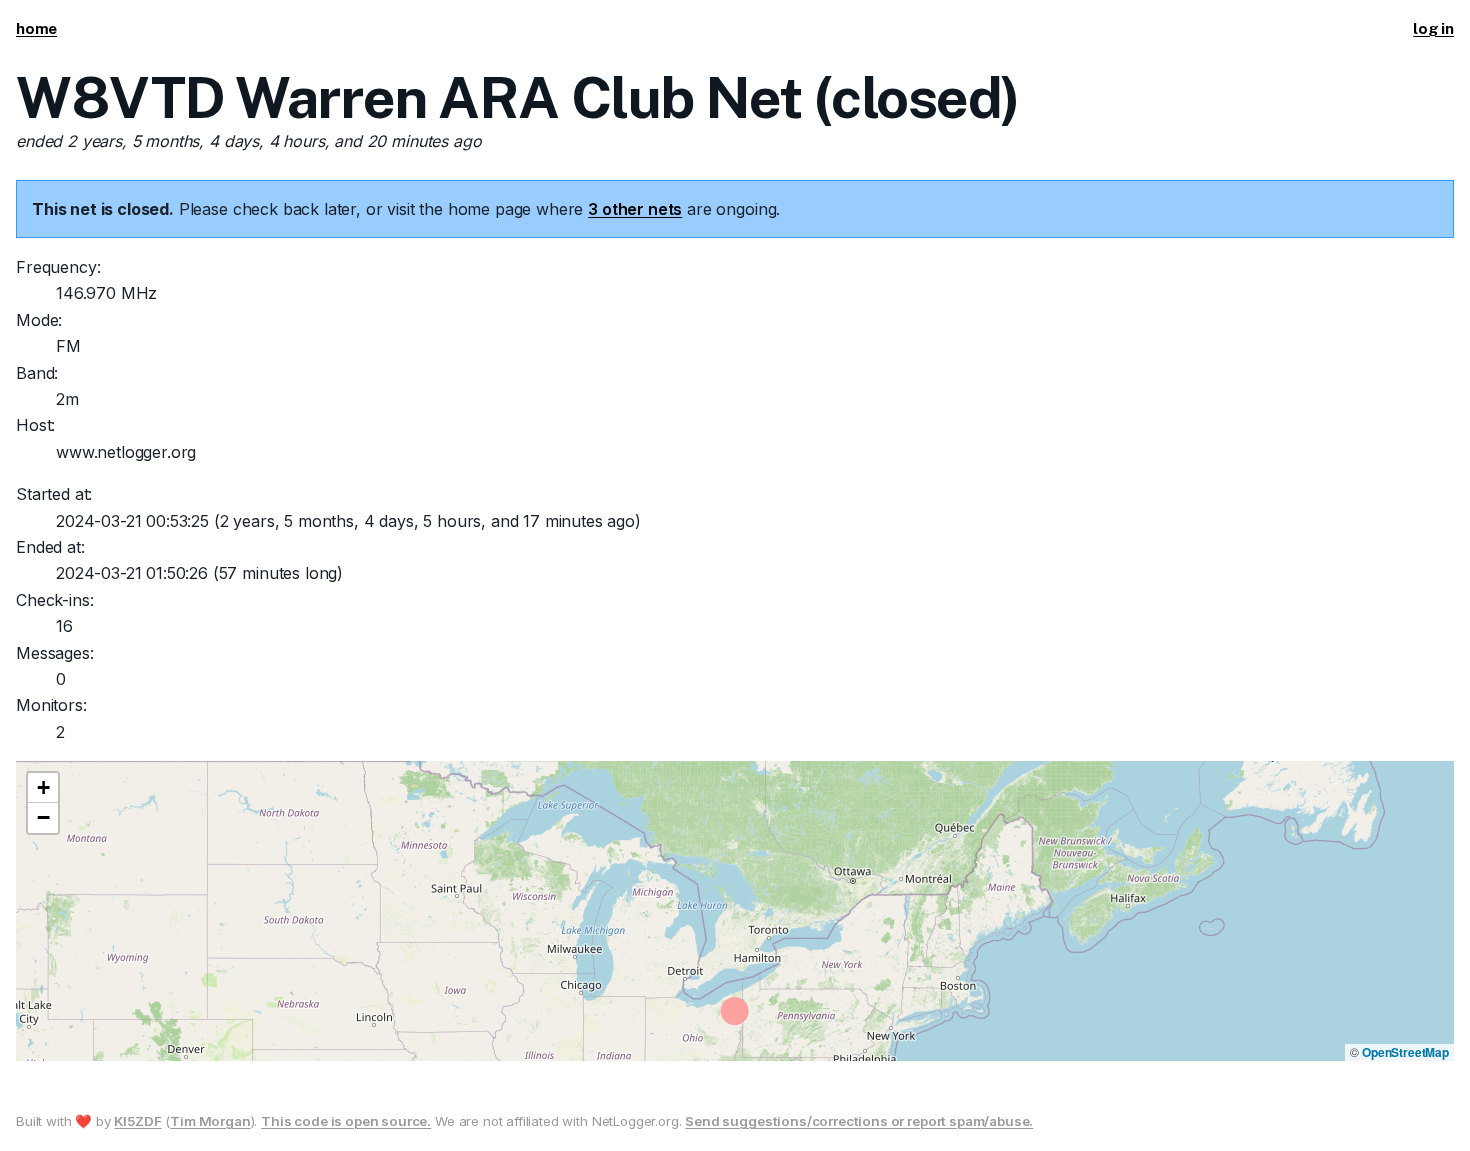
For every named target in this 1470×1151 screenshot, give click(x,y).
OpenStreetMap (1405, 1052)
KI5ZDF (137, 1121)
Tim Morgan (210, 1121)
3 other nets (635, 209)
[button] (43, 788)
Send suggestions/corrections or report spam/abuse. (859, 1121)
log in (1433, 28)
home (36, 28)
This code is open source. (346, 1121)
